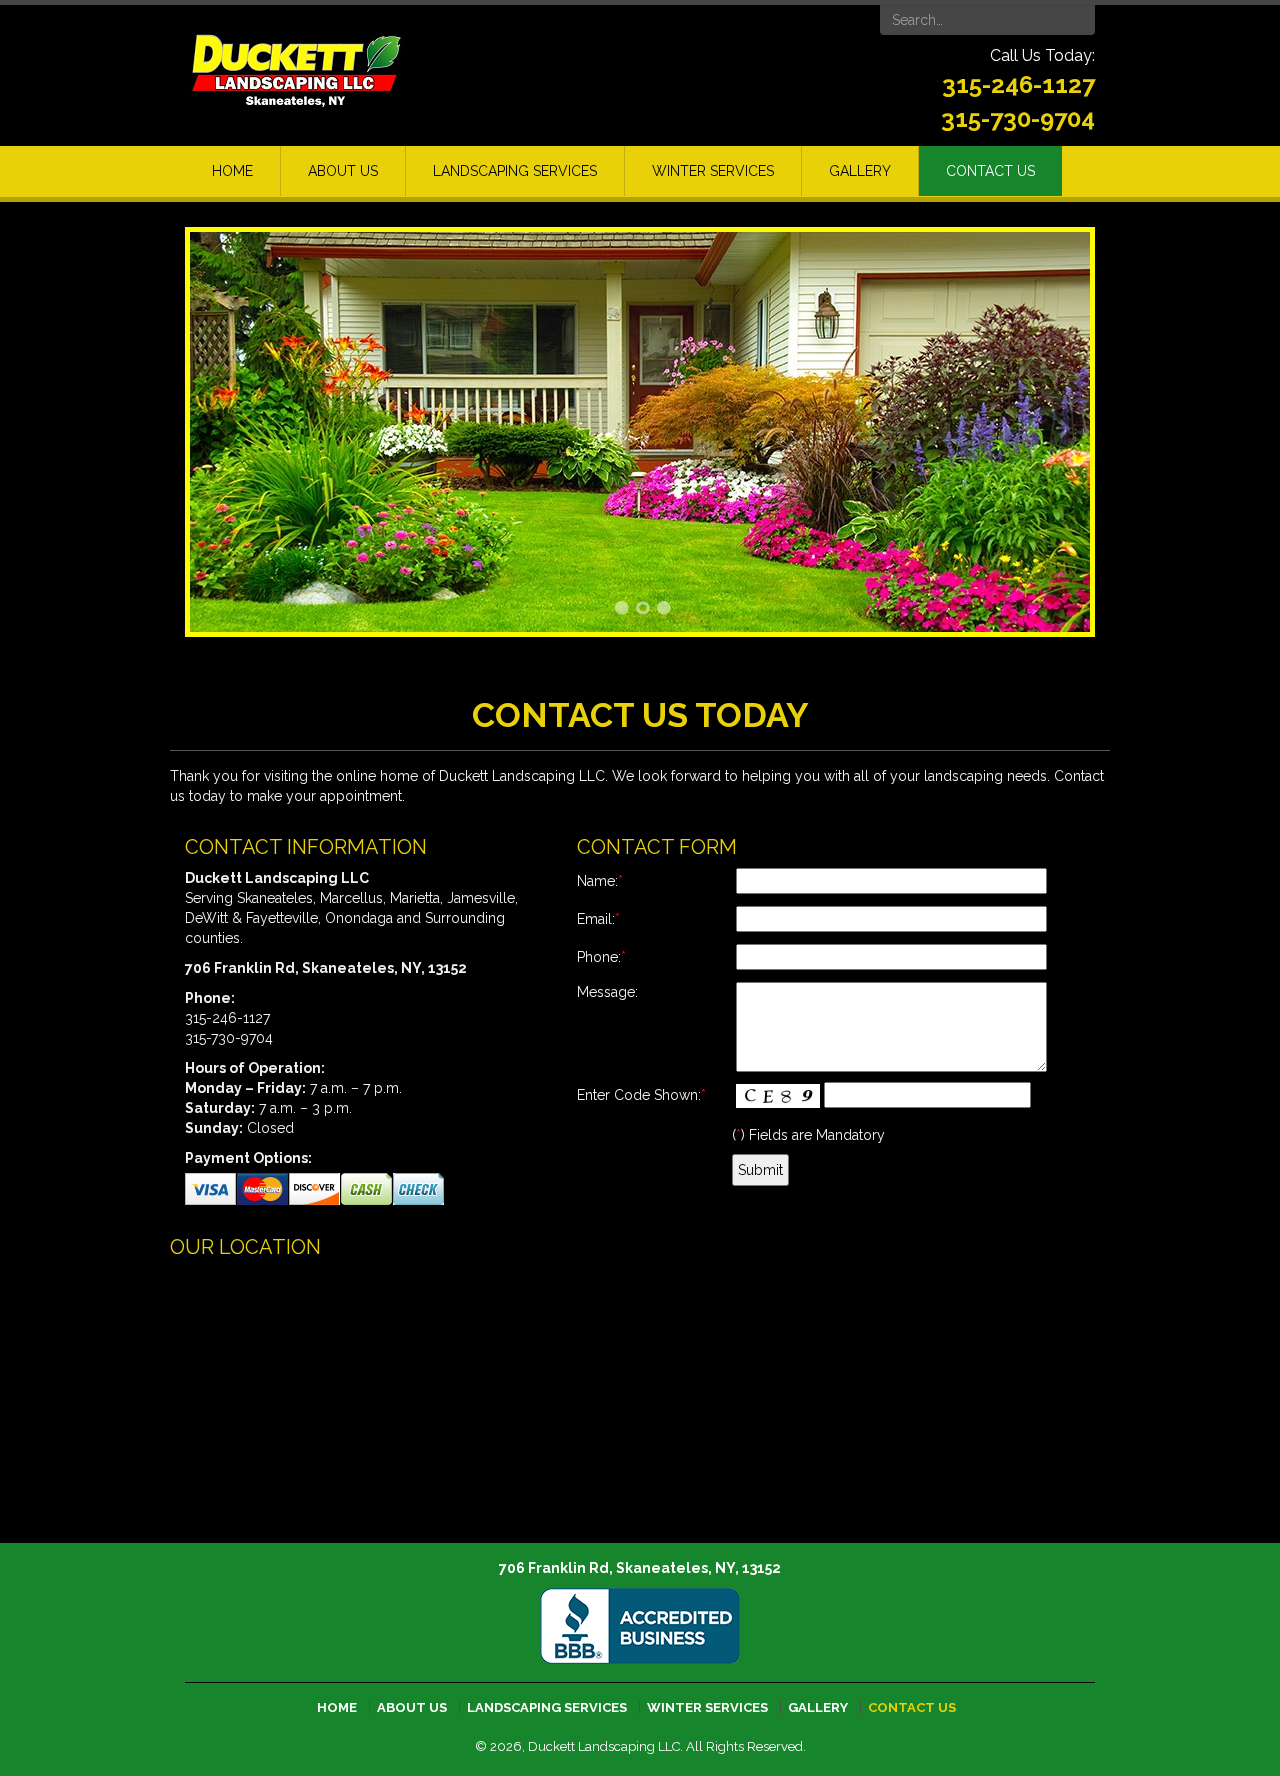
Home (232, 171)
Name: (600, 881)
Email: (598, 919)
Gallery (860, 171)
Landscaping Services (515, 171)
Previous (217, 429)
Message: (607, 992)
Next (1063, 429)
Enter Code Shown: (641, 1095)
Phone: (601, 957)
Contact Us (990, 171)
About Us (343, 171)
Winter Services (713, 171)
